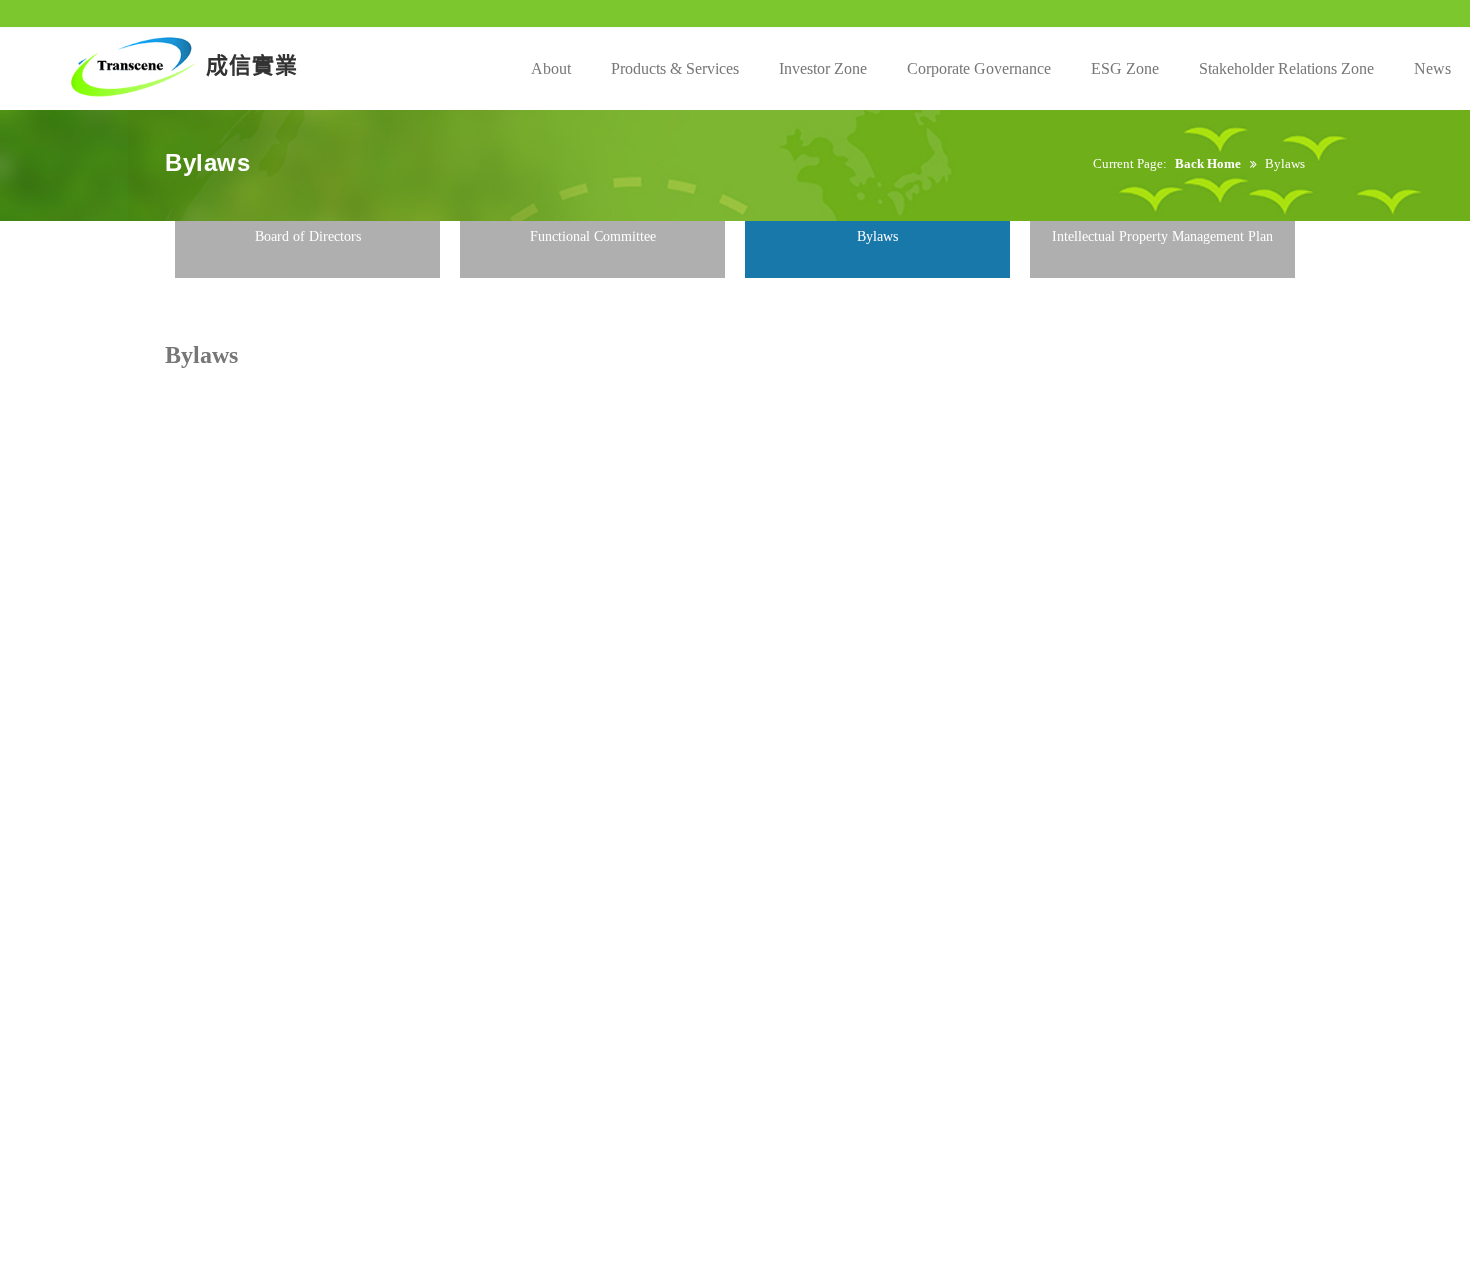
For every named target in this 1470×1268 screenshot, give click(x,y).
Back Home (1208, 163)
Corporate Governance (979, 68)
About (551, 68)
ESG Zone (1125, 68)
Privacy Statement (577, 300)
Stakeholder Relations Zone (1286, 68)
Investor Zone (823, 68)
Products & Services (675, 68)
